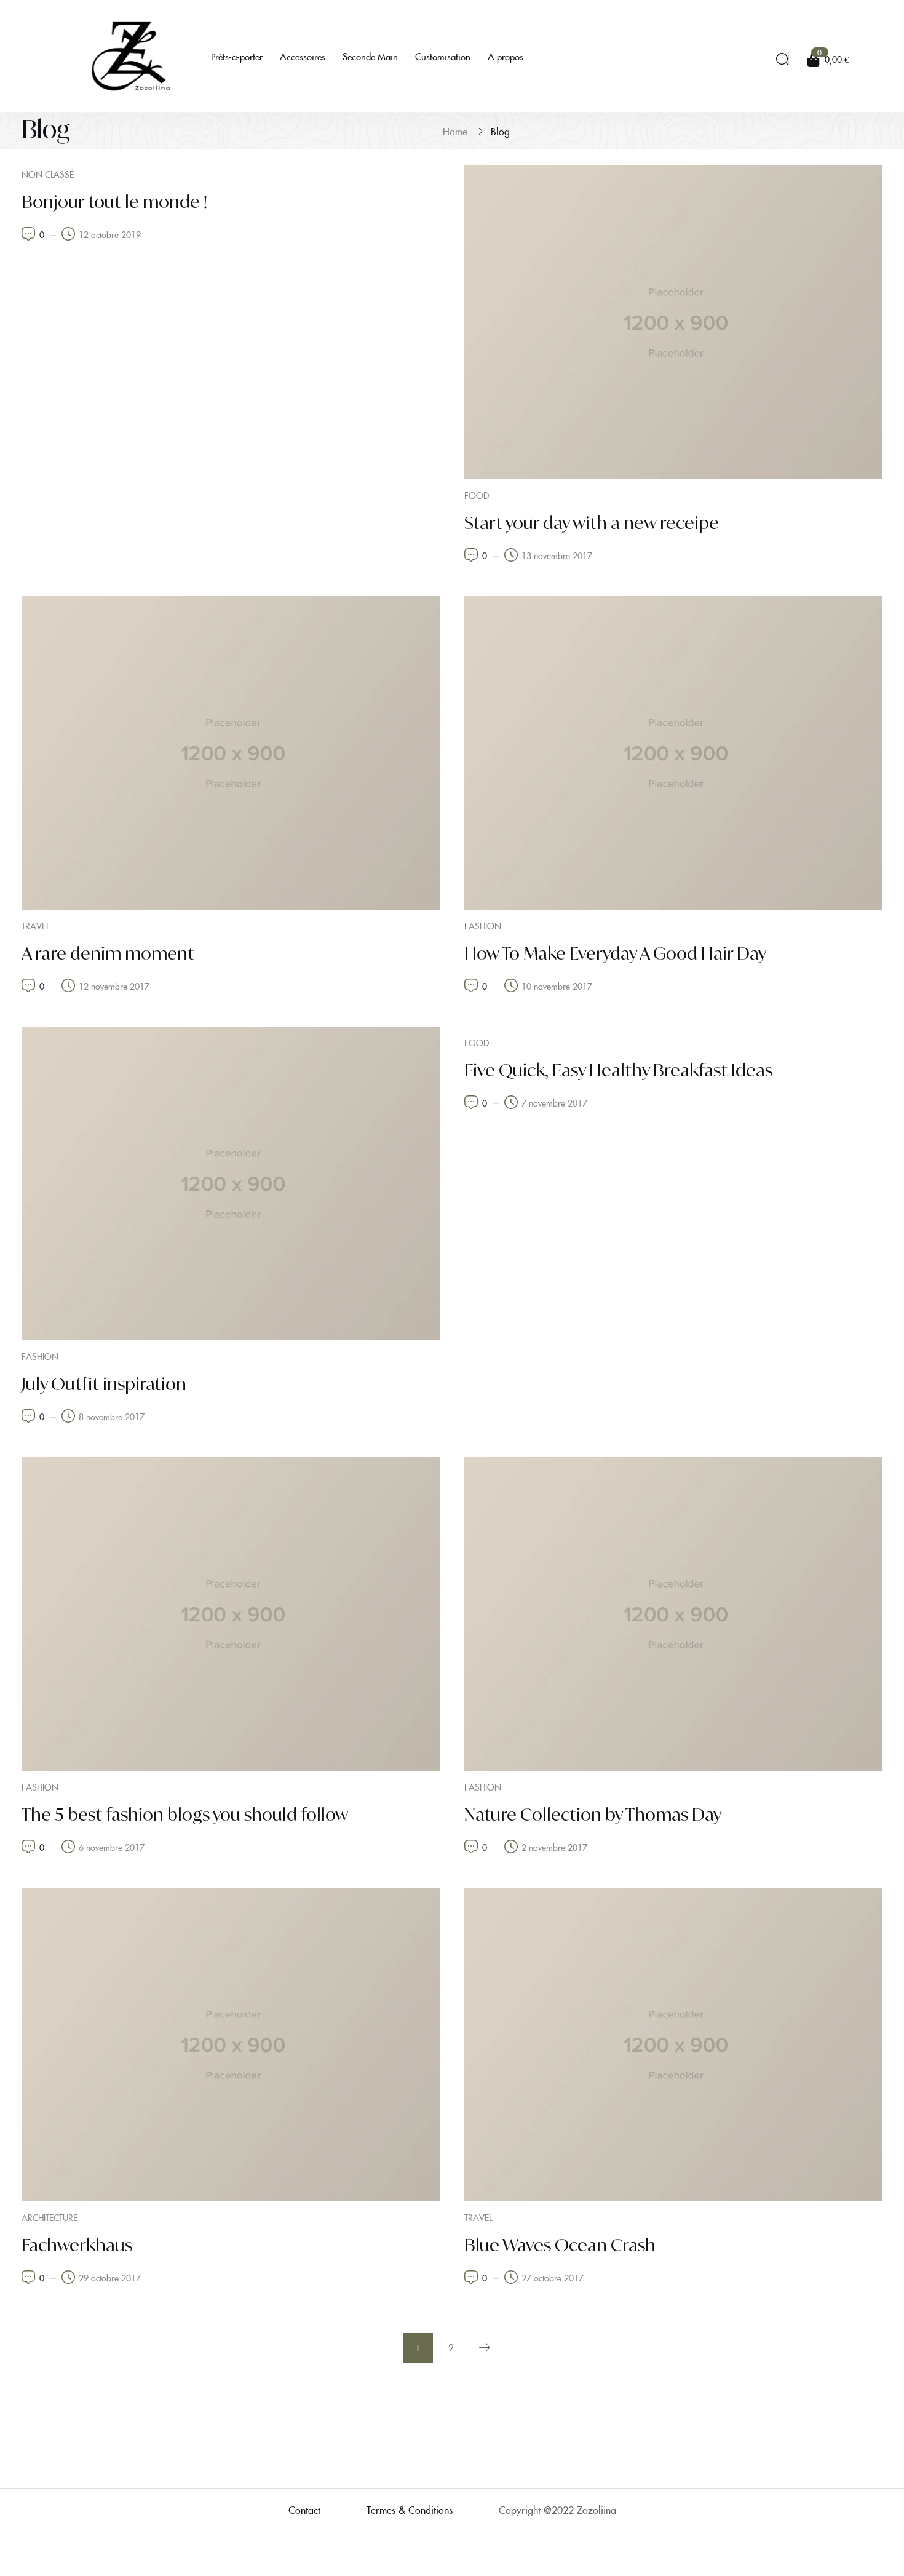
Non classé (48, 174)
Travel (35, 926)
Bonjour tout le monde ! (114, 201)
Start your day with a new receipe (592, 523)
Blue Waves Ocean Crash (560, 2245)
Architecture (50, 2217)
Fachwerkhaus (77, 2245)
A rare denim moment (108, 953)
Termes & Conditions (410, 2510)
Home (455, 131)
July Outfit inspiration (104, 1384)
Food (477, 495)
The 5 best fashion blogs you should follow (185, 1814)
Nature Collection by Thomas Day (593, 1814)
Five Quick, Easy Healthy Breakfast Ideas (618, 1070)
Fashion (483, 926)
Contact (304, 2510)
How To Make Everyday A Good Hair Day (615, 953)
